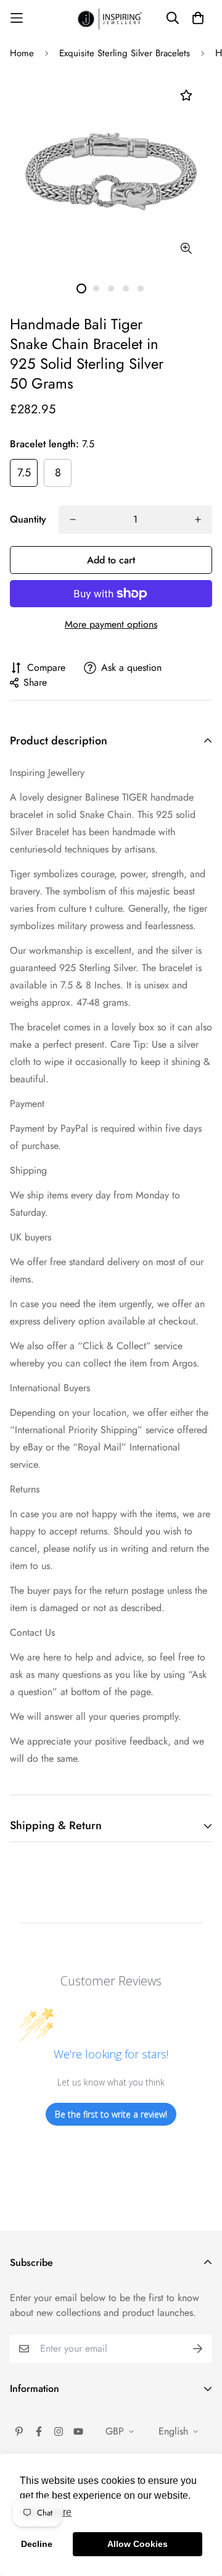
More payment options (111, 624)
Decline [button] (37, 2544)
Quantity (28, 519)
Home (22, 53)
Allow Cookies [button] (138, 2544)
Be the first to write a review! (111, 2114)
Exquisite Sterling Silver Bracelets (125, 53)
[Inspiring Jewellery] (111, 18)
